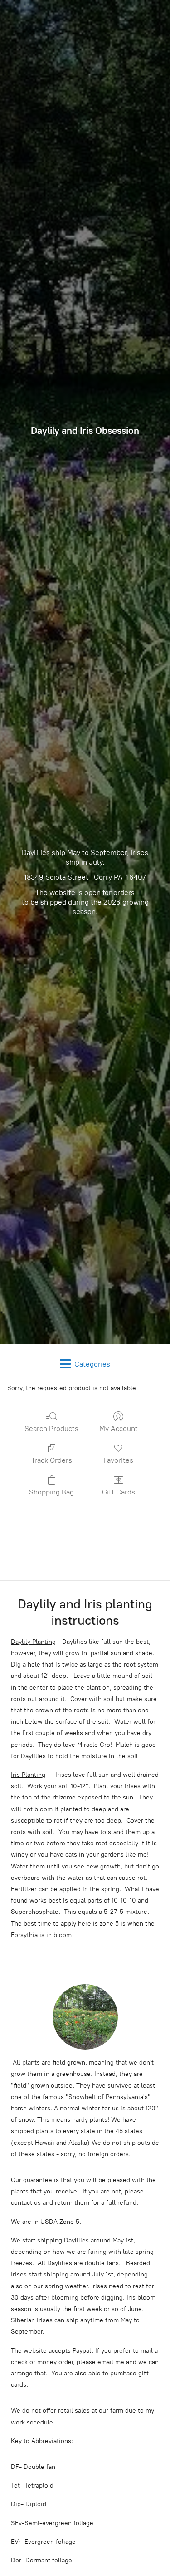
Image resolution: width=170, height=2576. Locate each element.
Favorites (118, 1460)
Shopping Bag (51, 1492)
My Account (119, 1428)
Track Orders (52, 1460)
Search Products (51, 1428)
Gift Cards (119, 1492)
